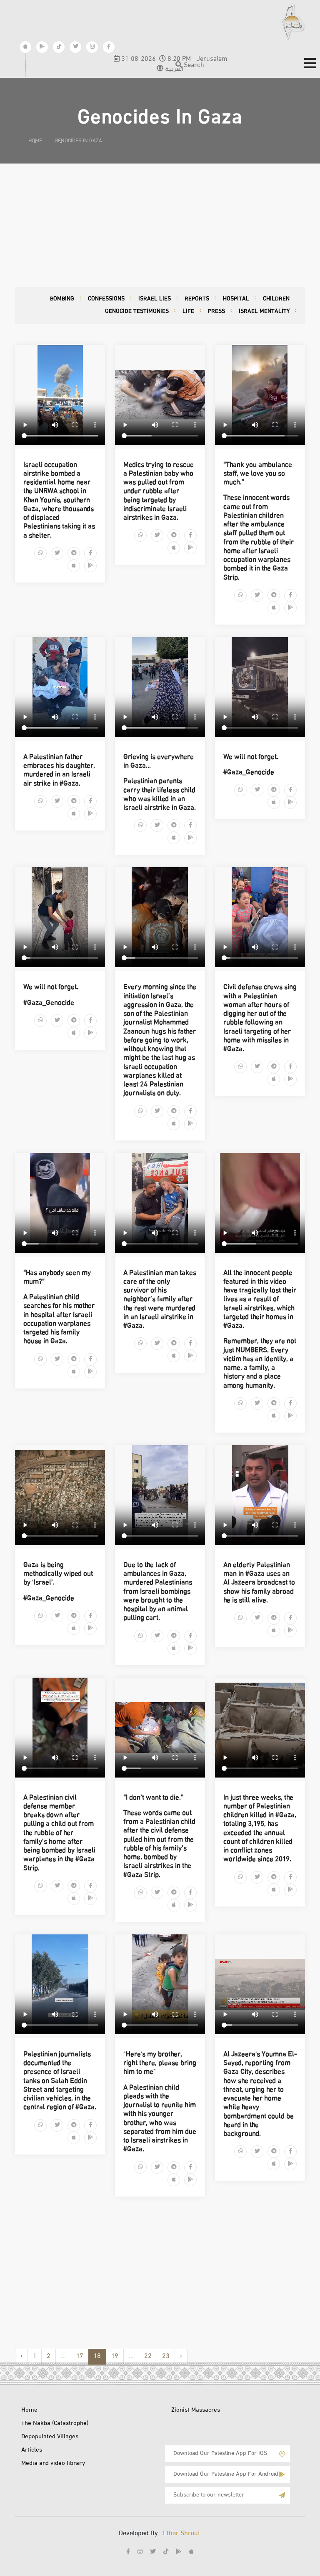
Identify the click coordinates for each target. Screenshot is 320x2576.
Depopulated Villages (50, 2437)
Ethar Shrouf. (182, 2534)
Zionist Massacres (196, 2410)
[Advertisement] (160, 225)
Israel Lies (155, 299)
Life (188, 311)
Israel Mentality (264, 311)
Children (276, 299)
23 (166, 2357)
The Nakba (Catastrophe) (55, 2424)
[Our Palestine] (292, 22)
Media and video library (53, 2464)
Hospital (236, 299)
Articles (32, 2450)
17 (80, 2357)
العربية (173, 69)
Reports (197, 299)
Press (216, 311)
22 (148, 2357)
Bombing (62, 299)
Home (29, 2410)
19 (115, 2357)
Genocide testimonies (137, 311)
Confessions (106, 299)
